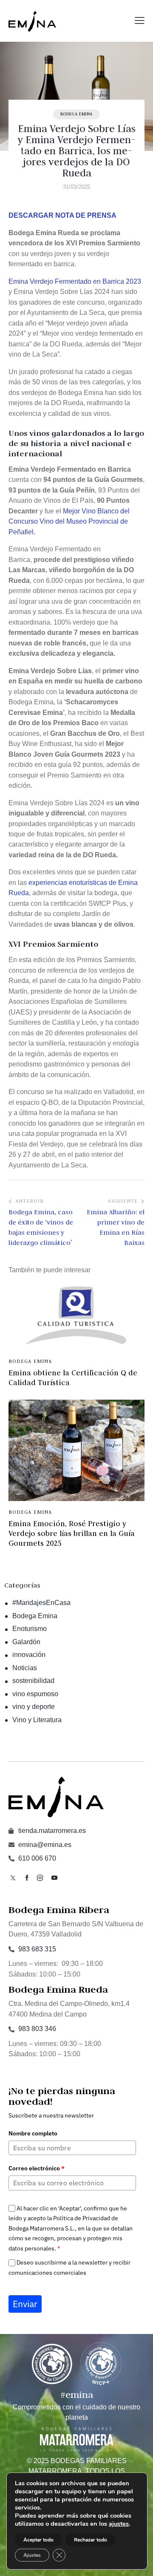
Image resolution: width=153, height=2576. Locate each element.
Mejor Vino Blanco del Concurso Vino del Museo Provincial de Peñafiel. (69, 522)
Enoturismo (30, 1629)
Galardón (26, 1642)
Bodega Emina (76, 114)
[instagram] (40, 1878)
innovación (29, 1655)
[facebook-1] (27, 1878)
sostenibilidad (33, 1681)
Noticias (25, 1668)
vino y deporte (34, 1707)
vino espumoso (35, 1694)
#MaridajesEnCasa (41, 1603)
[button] (140, 21)
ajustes (119, 2524)
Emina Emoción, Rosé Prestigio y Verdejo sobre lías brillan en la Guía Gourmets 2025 (72, 1533)
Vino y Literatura (37, 1720)
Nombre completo (33, 2133)
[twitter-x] (13, 1878)
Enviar (25, 2304)
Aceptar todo (38, 2540)
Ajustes (32, 2555)
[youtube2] (54, 1878)
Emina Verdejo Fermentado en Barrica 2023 (75, 281)
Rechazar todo (91, 2540)
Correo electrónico (37, 2168)
